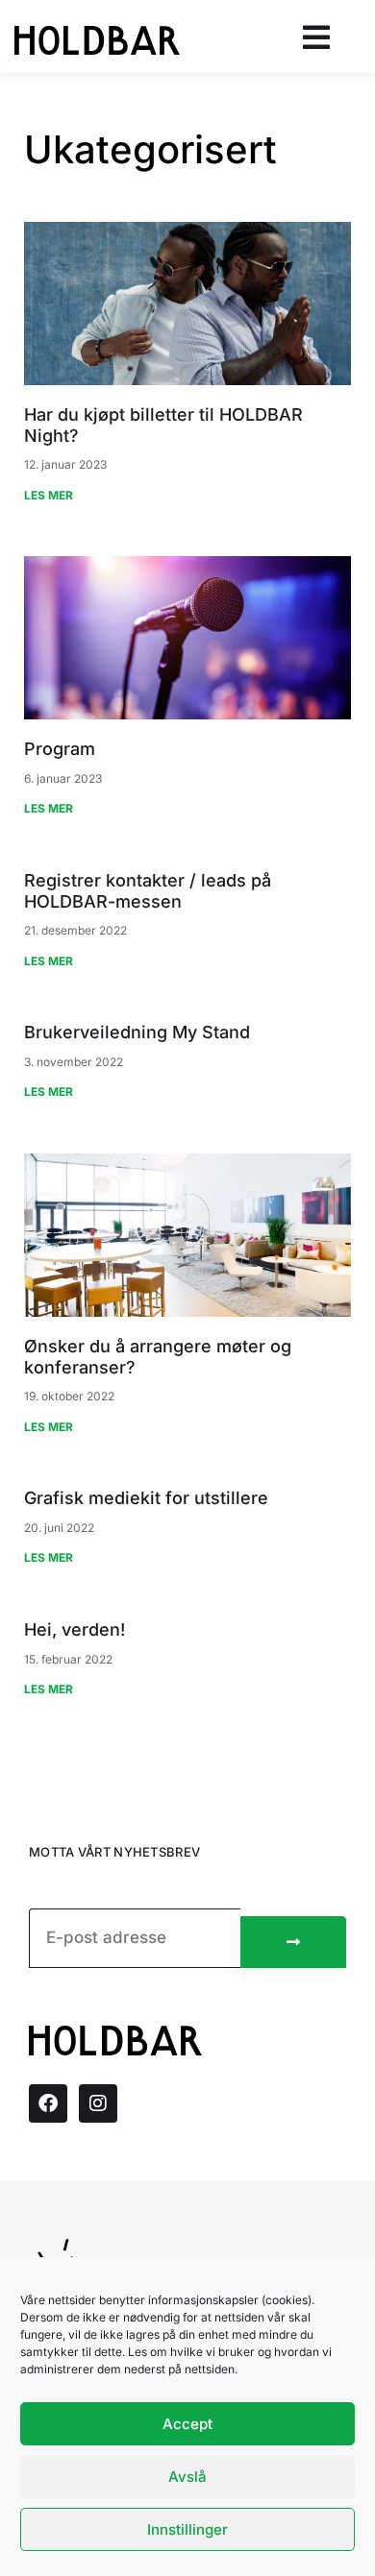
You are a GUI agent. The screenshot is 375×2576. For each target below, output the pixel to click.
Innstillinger (187, 2529)
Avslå (187, 2477)
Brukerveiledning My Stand (137, 1032)
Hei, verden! (75, 1629)
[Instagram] (98, 2103)
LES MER (49, 495)
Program (60, 749)
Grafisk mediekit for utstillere (146, 1498)
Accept (187, 2424)
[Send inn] (293, 1942)
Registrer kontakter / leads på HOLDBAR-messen (148, 891)
